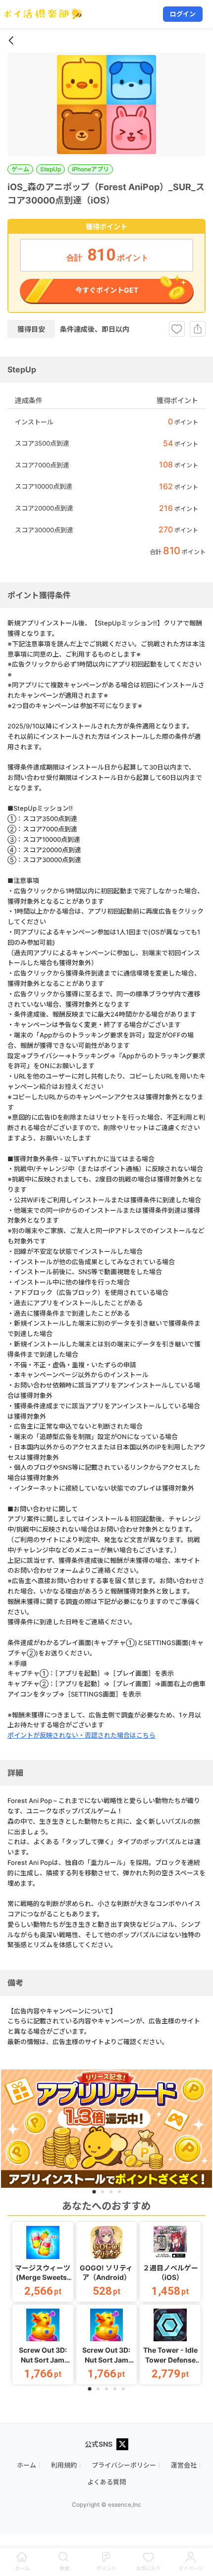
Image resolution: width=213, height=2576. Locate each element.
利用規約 (64, 2465)
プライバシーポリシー (124, 2465)
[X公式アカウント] (122, 2445)
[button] (43, 2262)
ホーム (27, 2465)
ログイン (183, 14)
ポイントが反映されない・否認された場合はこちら (81, 1735)
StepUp (51, 169)
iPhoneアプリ (90, 169)
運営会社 (184, 2465)
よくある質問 (106, 2482)
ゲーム (20, 169)
